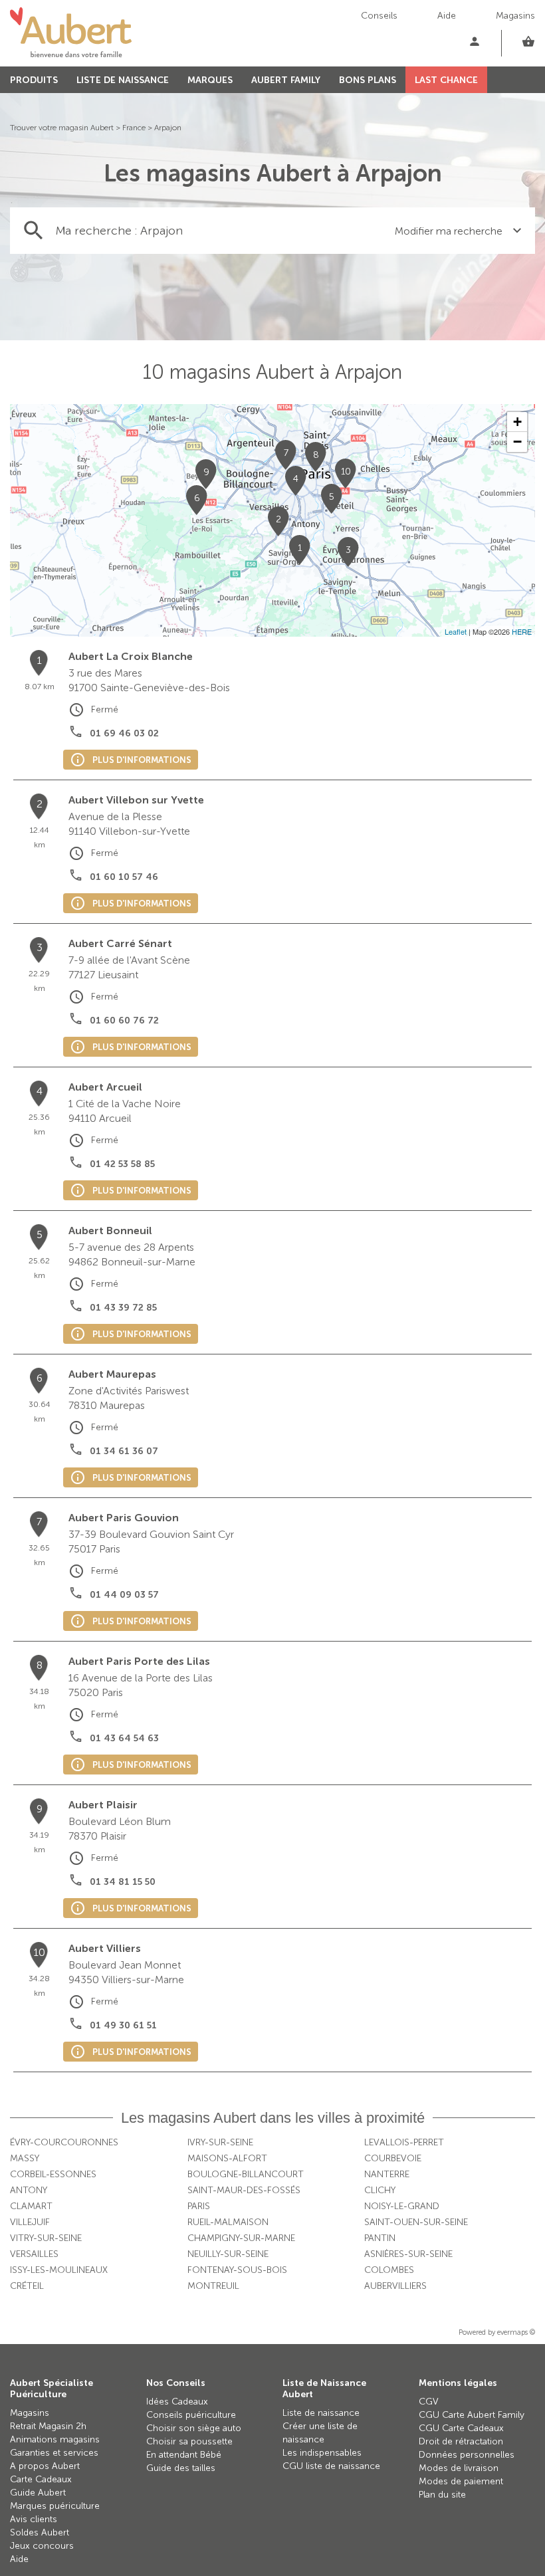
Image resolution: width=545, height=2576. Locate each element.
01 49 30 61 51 (123, 2025)
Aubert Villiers (105, 1948)
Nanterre (387, 2174)
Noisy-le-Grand (402, 2206)
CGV (429, 2402)
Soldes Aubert (40, 2532)
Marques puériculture (55, 2506)
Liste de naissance (321, 2413)
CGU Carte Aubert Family (472, 2415)
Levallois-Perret (404, 2142)
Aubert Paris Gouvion (124, 1518)
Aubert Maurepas (112, 1374)
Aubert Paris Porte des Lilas (139, 1661)
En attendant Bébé (184, 2455)
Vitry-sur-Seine (46, 2238)
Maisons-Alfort (227, 2158)
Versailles (34, 2254)
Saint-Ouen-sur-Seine (416, 2222)
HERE (522, 631)
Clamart (31, 2206)
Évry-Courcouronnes (64, 2142)
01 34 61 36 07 (124, 1451)
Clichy (380, 2190)
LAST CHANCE (446, 80)
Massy (25, 2158)
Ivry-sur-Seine (220, 2142)
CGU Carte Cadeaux (461, 2428)
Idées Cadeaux (177, 2402)
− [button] (517, 442)
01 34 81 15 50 (123, 1882)
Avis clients (34, 2519)
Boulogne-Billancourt (246, 2174)
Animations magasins (55, 2439)
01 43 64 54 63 (124, 1738)
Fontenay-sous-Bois (237, 2270)
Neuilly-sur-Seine (228, 2254)
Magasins (515, 16)
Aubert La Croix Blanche (131, 656)
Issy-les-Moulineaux (59, 2270)
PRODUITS (34, 80)
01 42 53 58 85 (122, 1164)
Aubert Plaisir (103, 1805)
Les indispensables (322, 2453)
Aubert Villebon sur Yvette (136, 800)
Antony (29, 2190)
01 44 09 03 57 (124, 1595)
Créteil (27, 2286)
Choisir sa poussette (189, 2441)
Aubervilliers (395, 2286)
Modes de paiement (461, 2481)
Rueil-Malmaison (228, 2222)
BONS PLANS (368, 80)
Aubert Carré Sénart (120, 943)
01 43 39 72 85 (123, 1308)
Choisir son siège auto (194, 2428)
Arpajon (168, 128)
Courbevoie (393, 2158)
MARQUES (210, 80)
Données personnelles (467, 2455)
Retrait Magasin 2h (48, 2426)
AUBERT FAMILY (286, 80)
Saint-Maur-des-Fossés (244, 2190)
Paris (199, 2206)
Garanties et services (54, 2453)
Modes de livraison (459, 2468)
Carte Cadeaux (41, 2479)
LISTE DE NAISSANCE (123, 80)
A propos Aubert (45, 2466)
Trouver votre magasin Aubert (62, 128)
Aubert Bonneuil (110, 1231)
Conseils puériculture (191, 2415)
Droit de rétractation (461, 2441)
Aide (447, 16)
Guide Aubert (38, 2493)
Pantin (380, 2238)
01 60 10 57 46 (124, 877)
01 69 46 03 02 (124, 733)
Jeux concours (42, 2546)
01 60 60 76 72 (124, 1020)
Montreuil (213, 2286)
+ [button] (517, 422)
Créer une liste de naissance (320, 2433)
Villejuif (30, 2222)
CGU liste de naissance (331, 2466)
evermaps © (516, 2332)
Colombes (389, 2270)
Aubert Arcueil (105, 1087)
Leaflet (456, 631)
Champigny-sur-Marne (241, 2238)
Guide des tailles (181, 2468)
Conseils (379, 16)
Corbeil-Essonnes (53, 2174)
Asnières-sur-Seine (408, 2254)
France (134, 128)
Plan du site (442, 2495)
